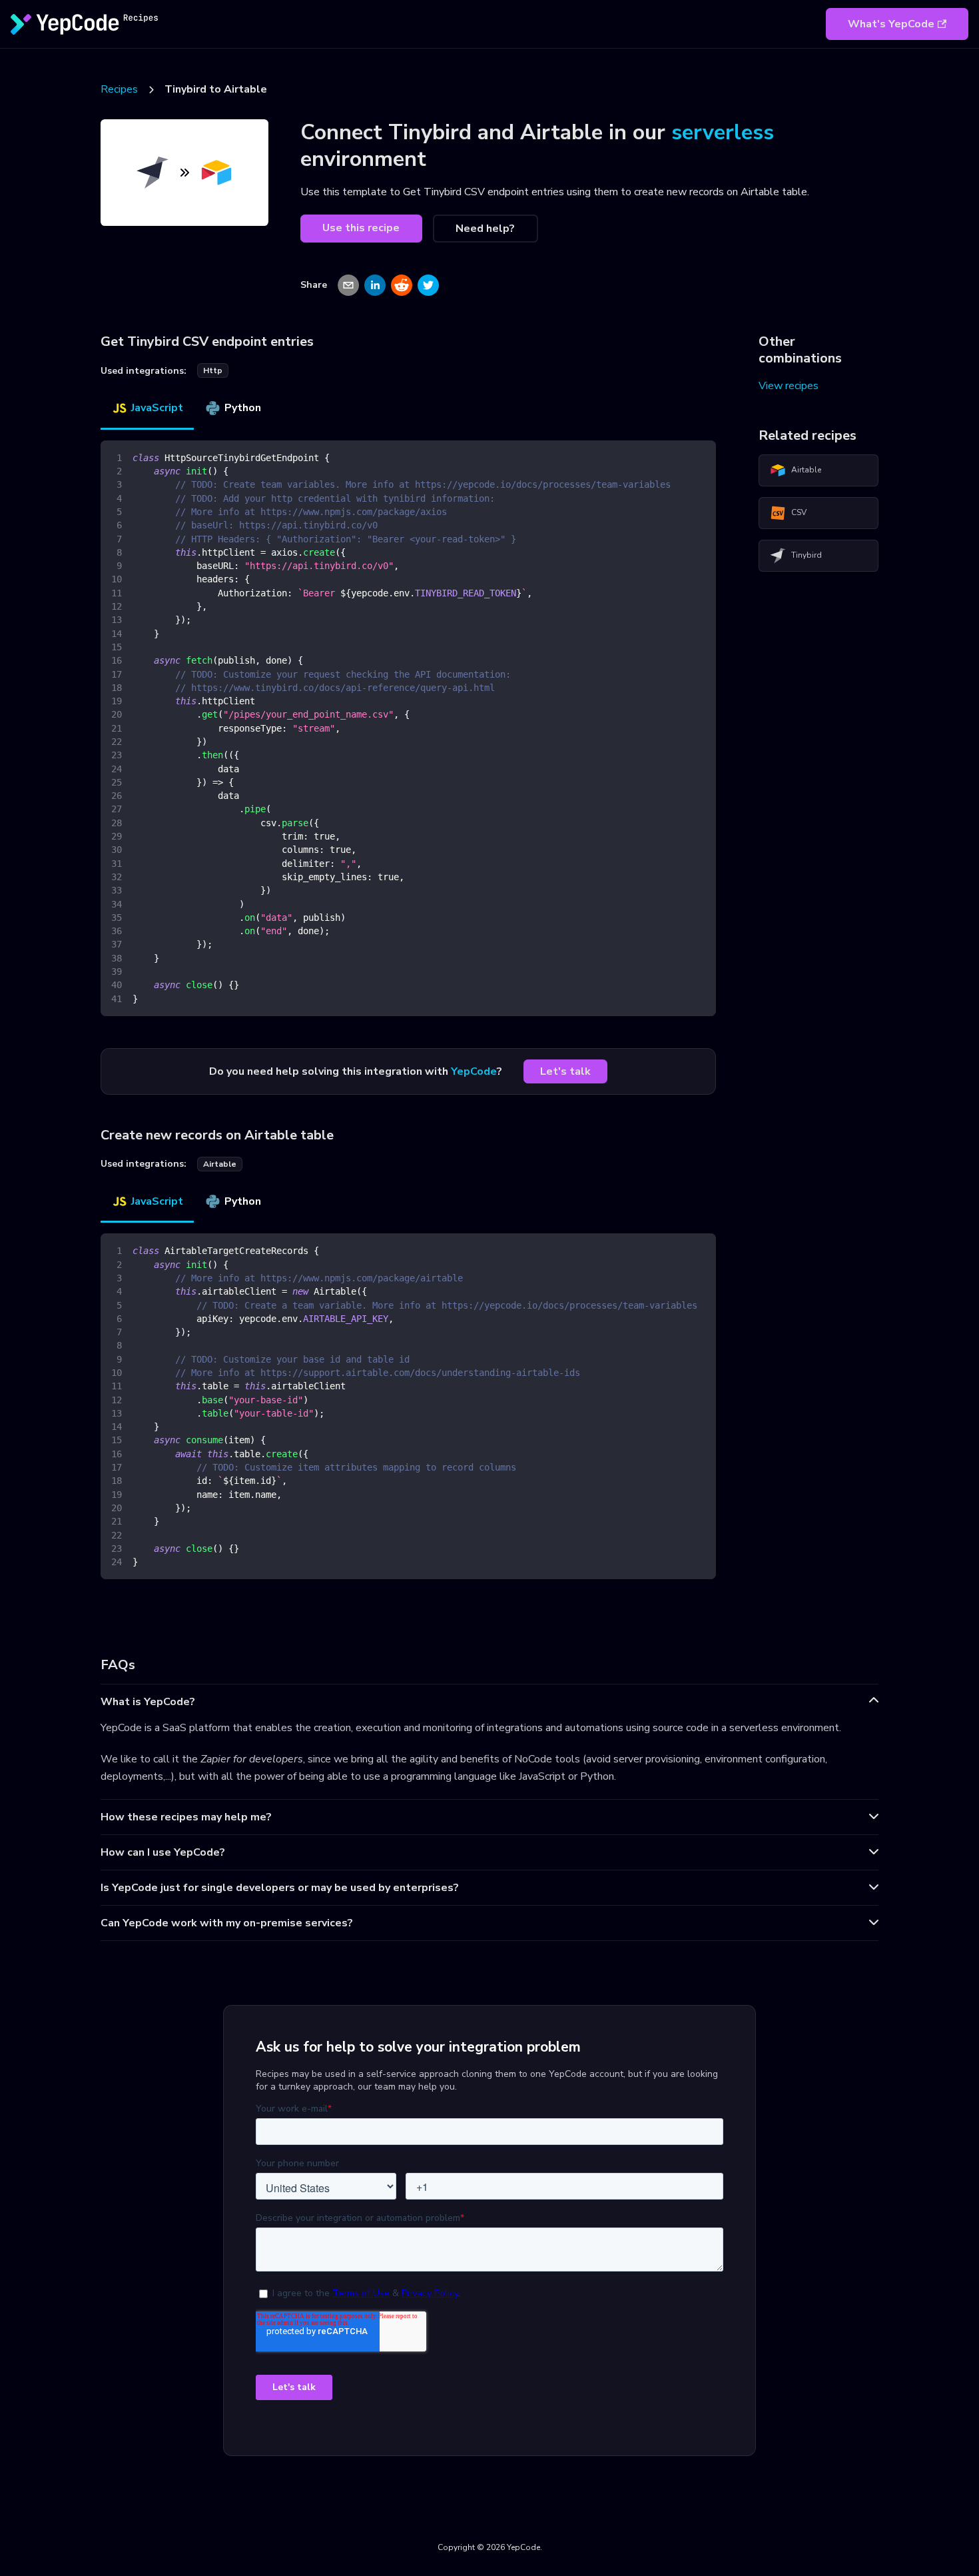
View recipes (789, 386)
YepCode (474, 1071)
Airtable (806, 470)
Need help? (485, 229)
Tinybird (807, 555)
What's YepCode (891, 24)
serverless (723, 132)
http (213, 370)
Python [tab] (243, 408)
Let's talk (565, 1071)
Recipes (119, 89)
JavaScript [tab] (157, 408)
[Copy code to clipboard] (700, 457)
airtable (220, 1164)
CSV (799, 512)
